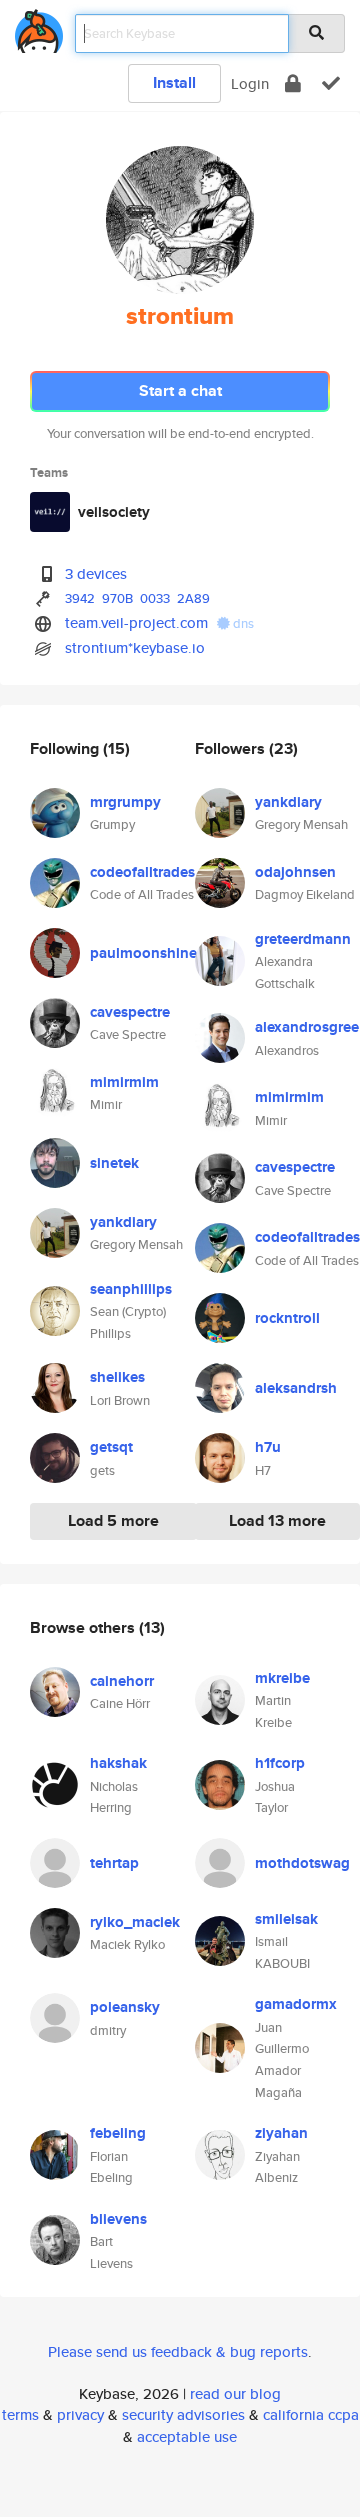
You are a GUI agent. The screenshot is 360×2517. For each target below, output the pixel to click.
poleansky (125, 2007)
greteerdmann (303, 939)
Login (250, 83)
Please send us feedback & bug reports (178, 2351)
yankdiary (123, 1222)
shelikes (117, 1377)
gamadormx (296, 2004)
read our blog (235, 2393)
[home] (39, 27)
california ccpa (311, 2414)
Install (174, 82)
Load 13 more (277, 1520)
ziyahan (281, 2133)
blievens (118, 2219)
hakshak (118, 1763)
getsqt (111, 1447)
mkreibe (282, 1678)
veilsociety (114, 512)
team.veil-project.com (136, 622)
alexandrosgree (307, 1027)
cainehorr (122, 1681)
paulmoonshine (143, 953)
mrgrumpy (125, 802)
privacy (80, 2414)
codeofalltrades (142, 872)
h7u (268, 1447)
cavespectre (130, 1012)
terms (20, 2414)
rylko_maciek (135, 1922)
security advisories (183, 2414)
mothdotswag (302, 1863)
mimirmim (124, 1082)
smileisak (286, 1919)
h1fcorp (280, 1763)
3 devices (96, 573)
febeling (118, 2133)
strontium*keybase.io (135, 647)
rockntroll (287, 1318)
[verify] (331, 83)
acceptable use (187, 2436)
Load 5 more (113, 1520)
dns (242, 623)
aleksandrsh (296, 1388)
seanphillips (131, 1289)
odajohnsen (295, 872)
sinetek (114, 1163)
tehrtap (114, 1863)
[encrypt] (293, 83)
